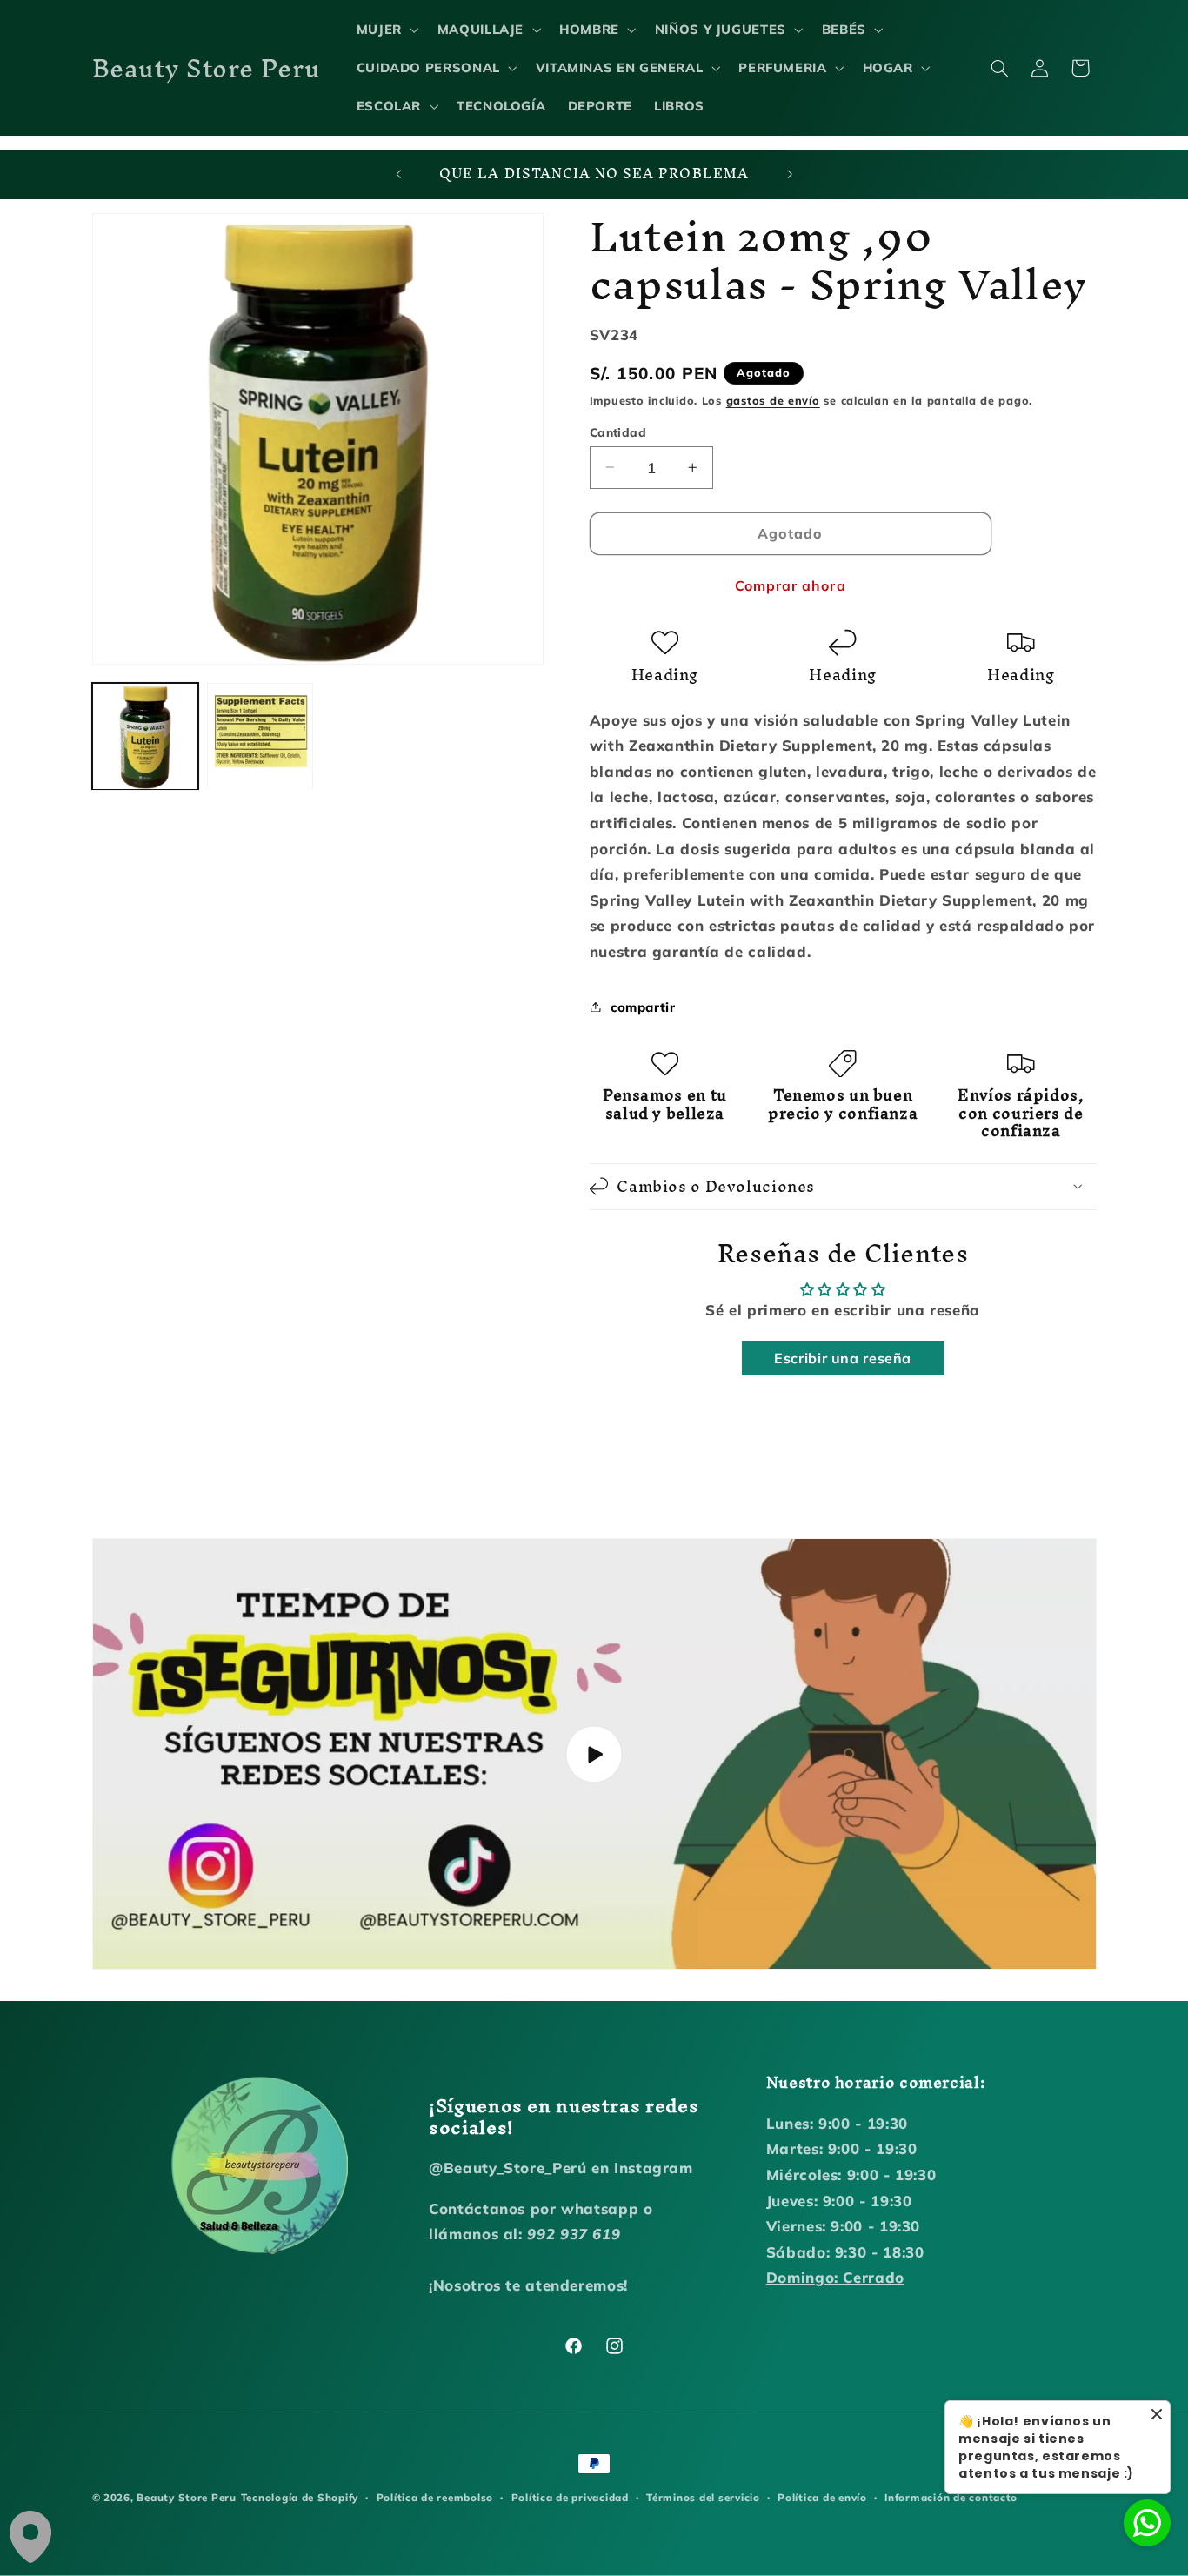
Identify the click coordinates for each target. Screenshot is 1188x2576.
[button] (386, 30)
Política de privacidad (570, 2497)
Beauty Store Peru (187, 2497)
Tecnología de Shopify (300, 2497)
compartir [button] (643, 1006)
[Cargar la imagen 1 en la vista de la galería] (145, 736)
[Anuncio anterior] (398, 175)
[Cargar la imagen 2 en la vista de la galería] (260, 736)
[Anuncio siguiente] (790, 175)
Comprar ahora (791, 585)
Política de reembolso (435, 2497)
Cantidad (618, 431)
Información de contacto (951, 2497)
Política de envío (822, 2497)
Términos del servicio (703, 2497)
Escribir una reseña (843, 1358)
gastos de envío (773, 399)
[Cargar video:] (594, 1754)
